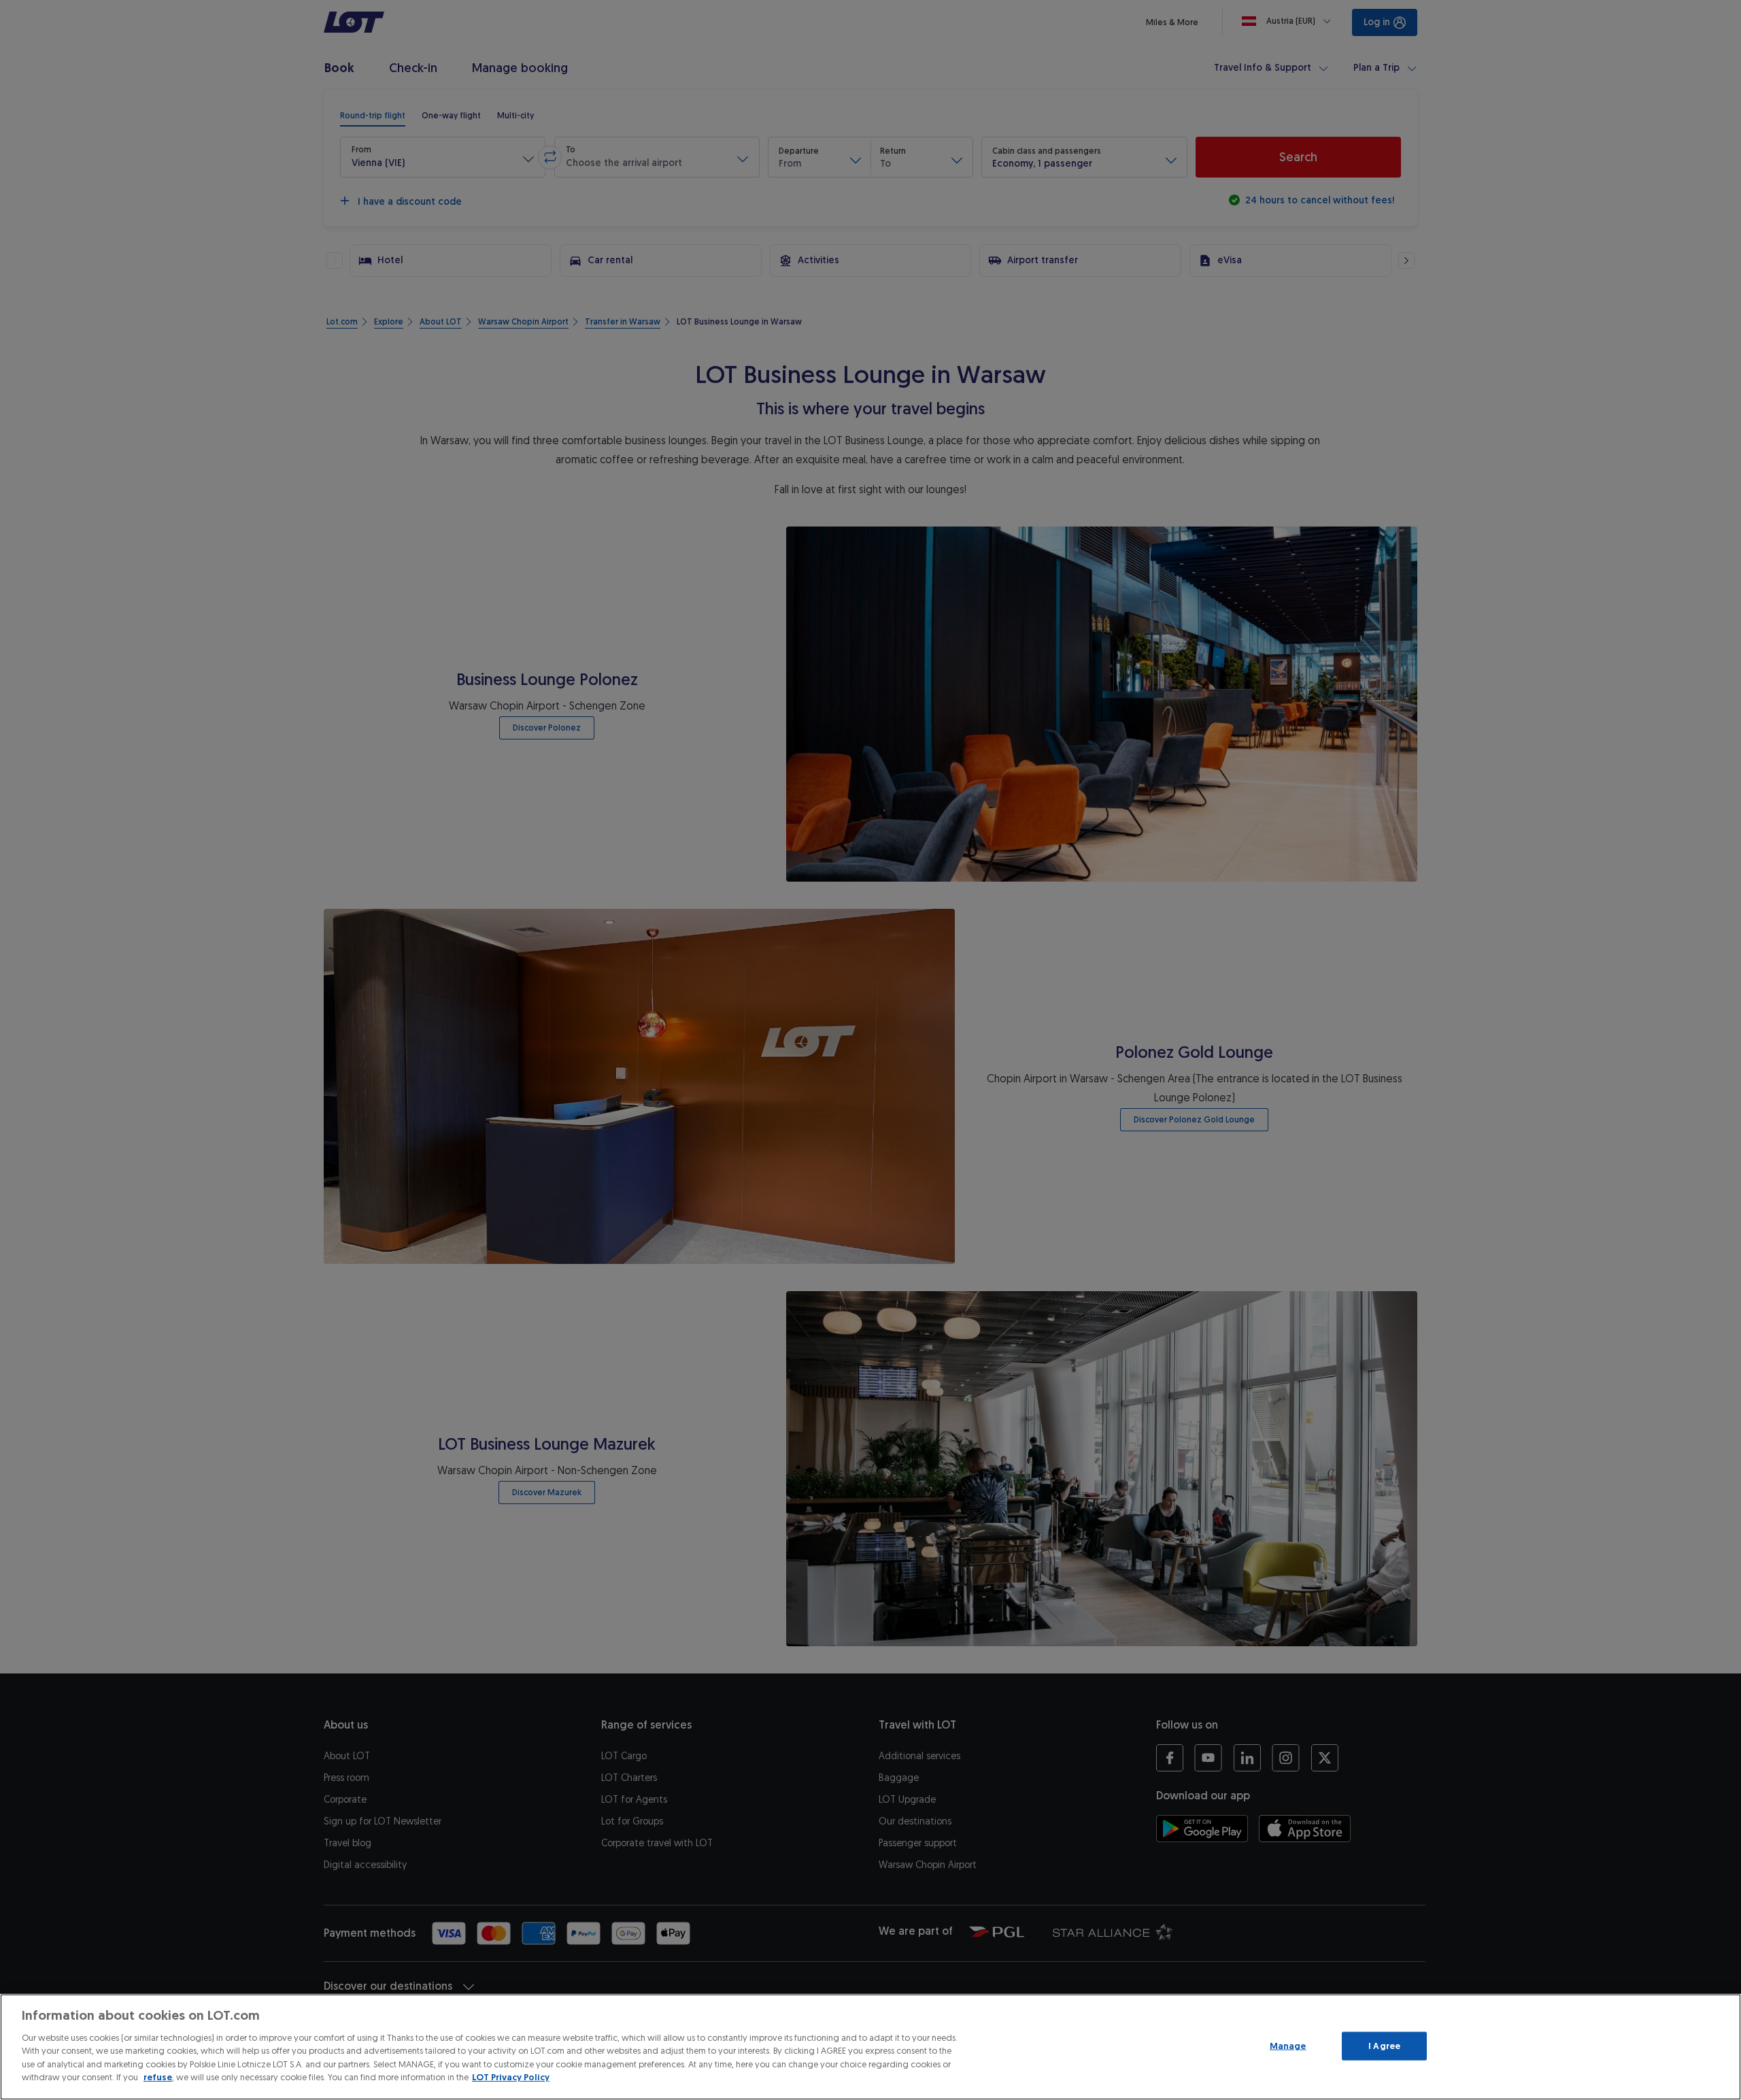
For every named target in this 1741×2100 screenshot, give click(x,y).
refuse (158, 2077)
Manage (1288, 2046)
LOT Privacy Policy (511, 2077)
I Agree (1384, 2046)
